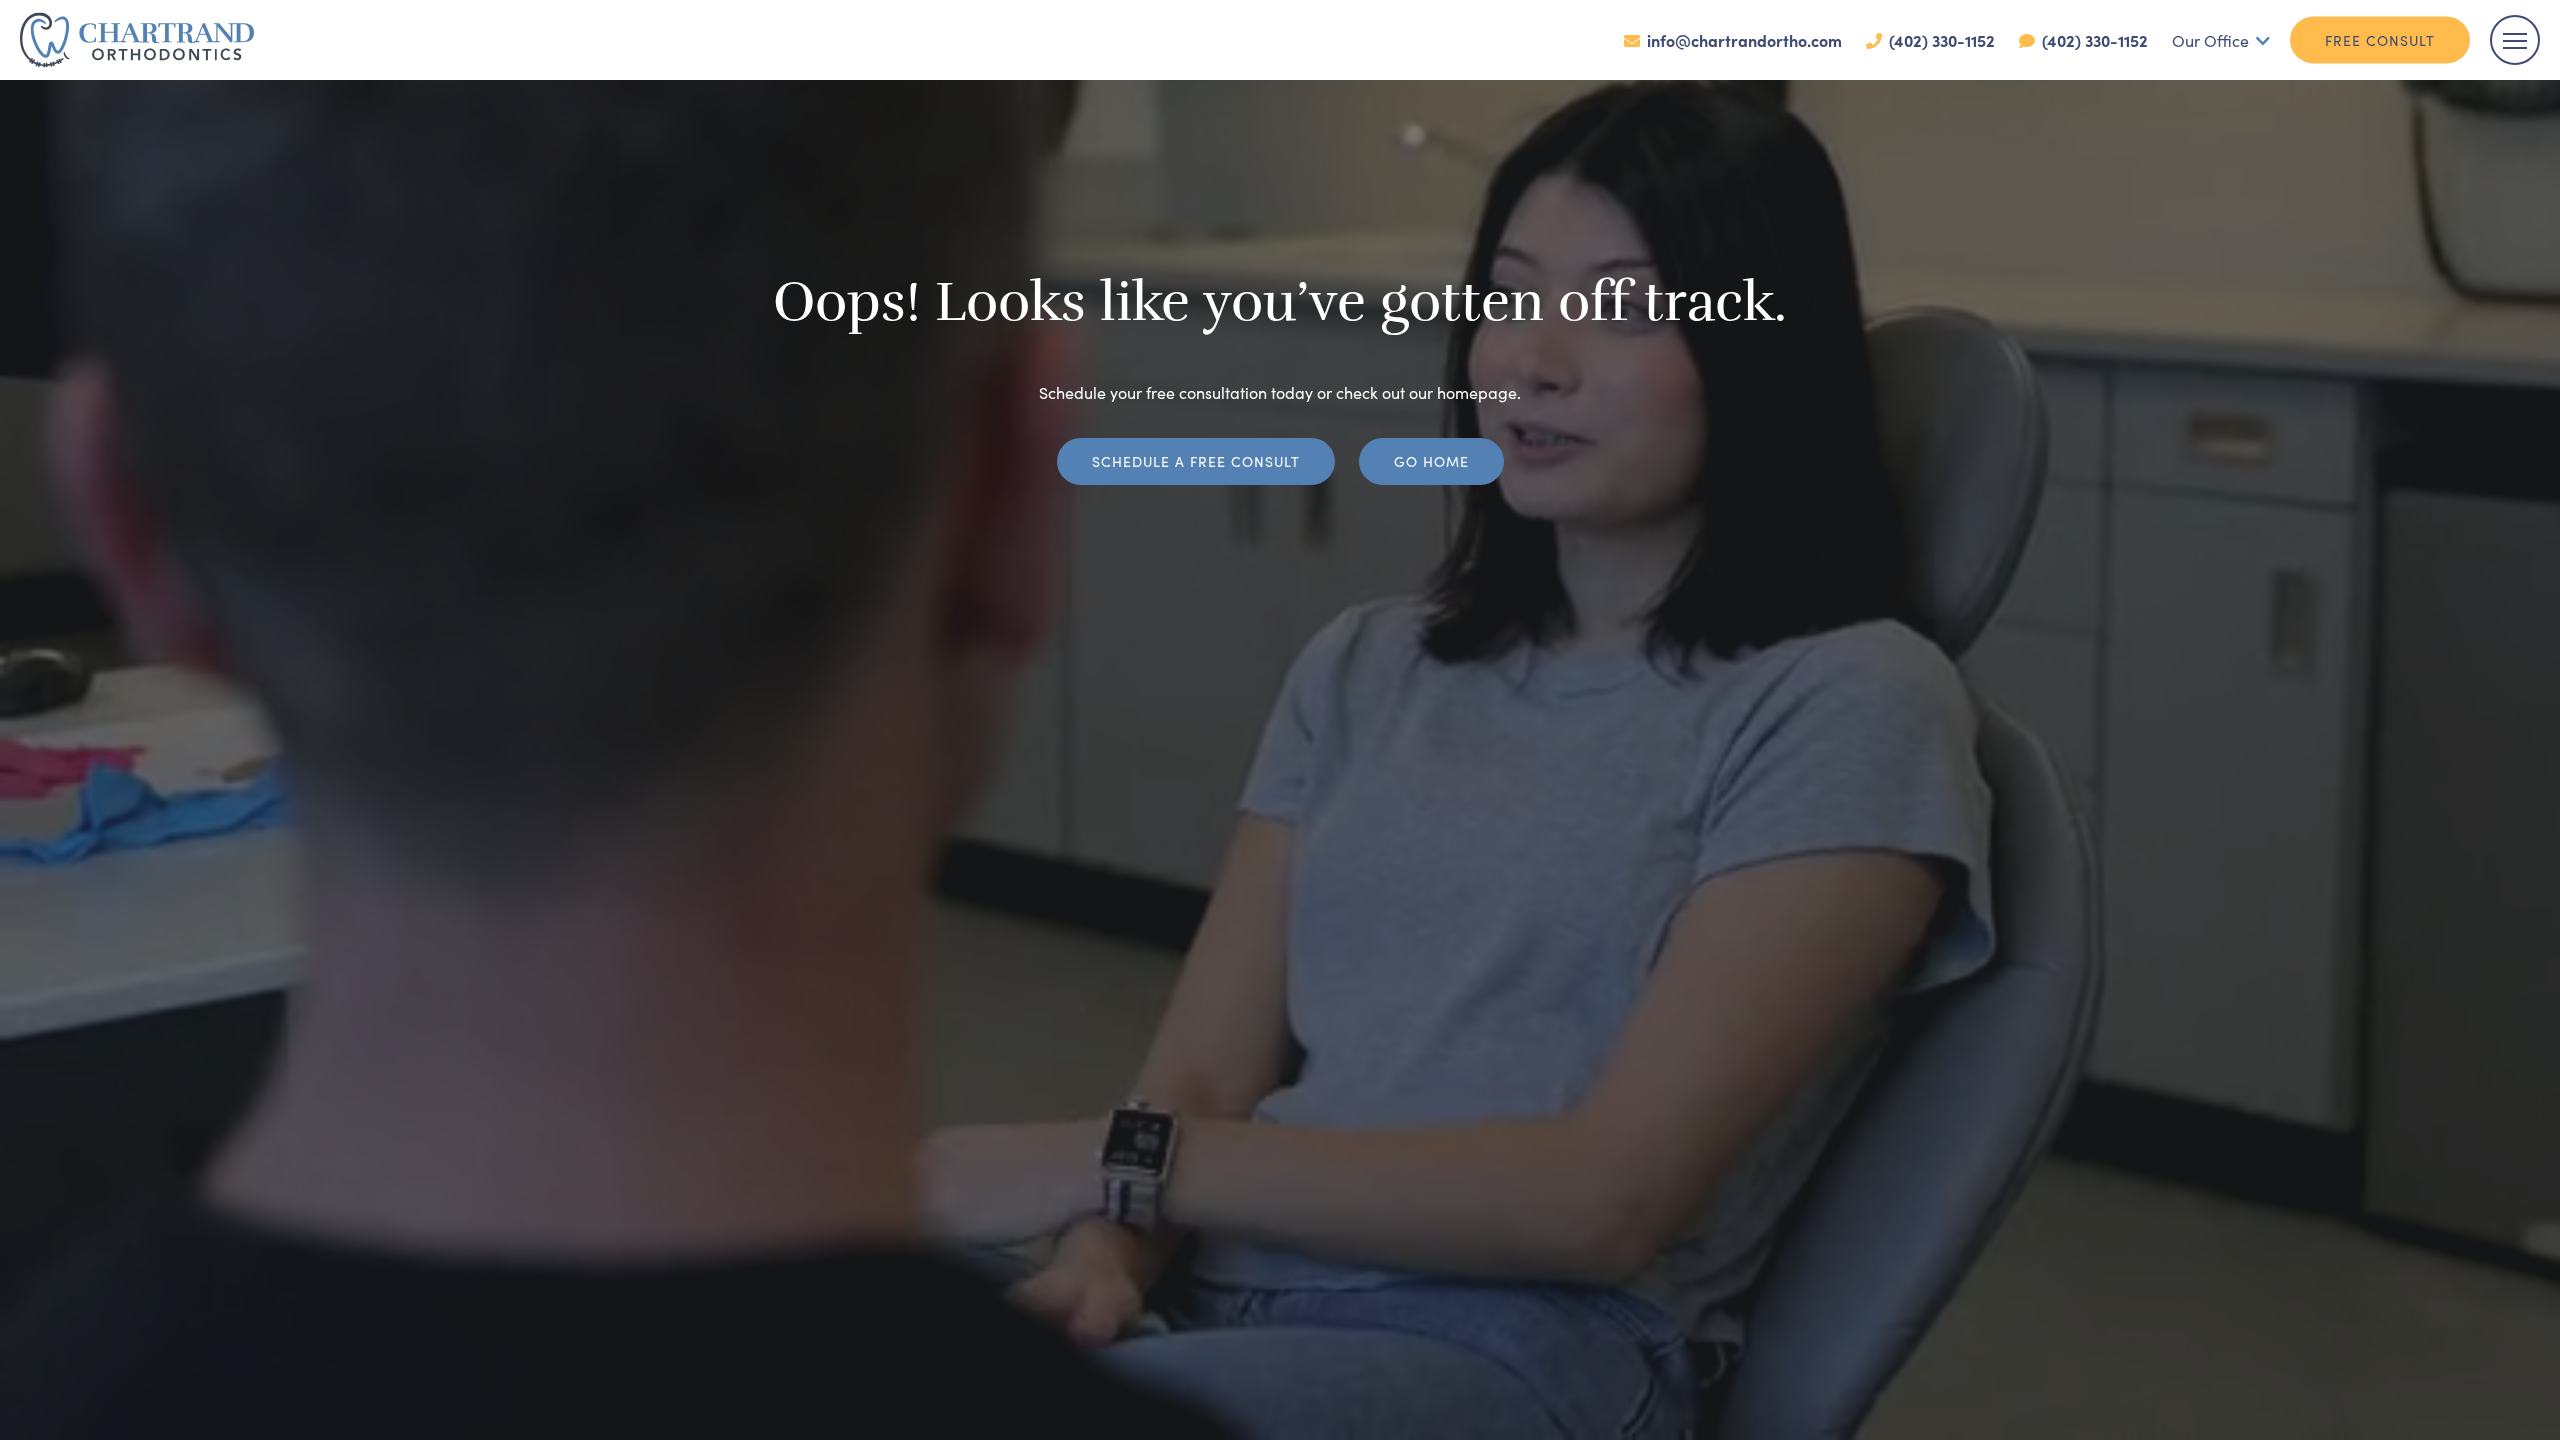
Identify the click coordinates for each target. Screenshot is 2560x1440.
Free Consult (2380, 40)
